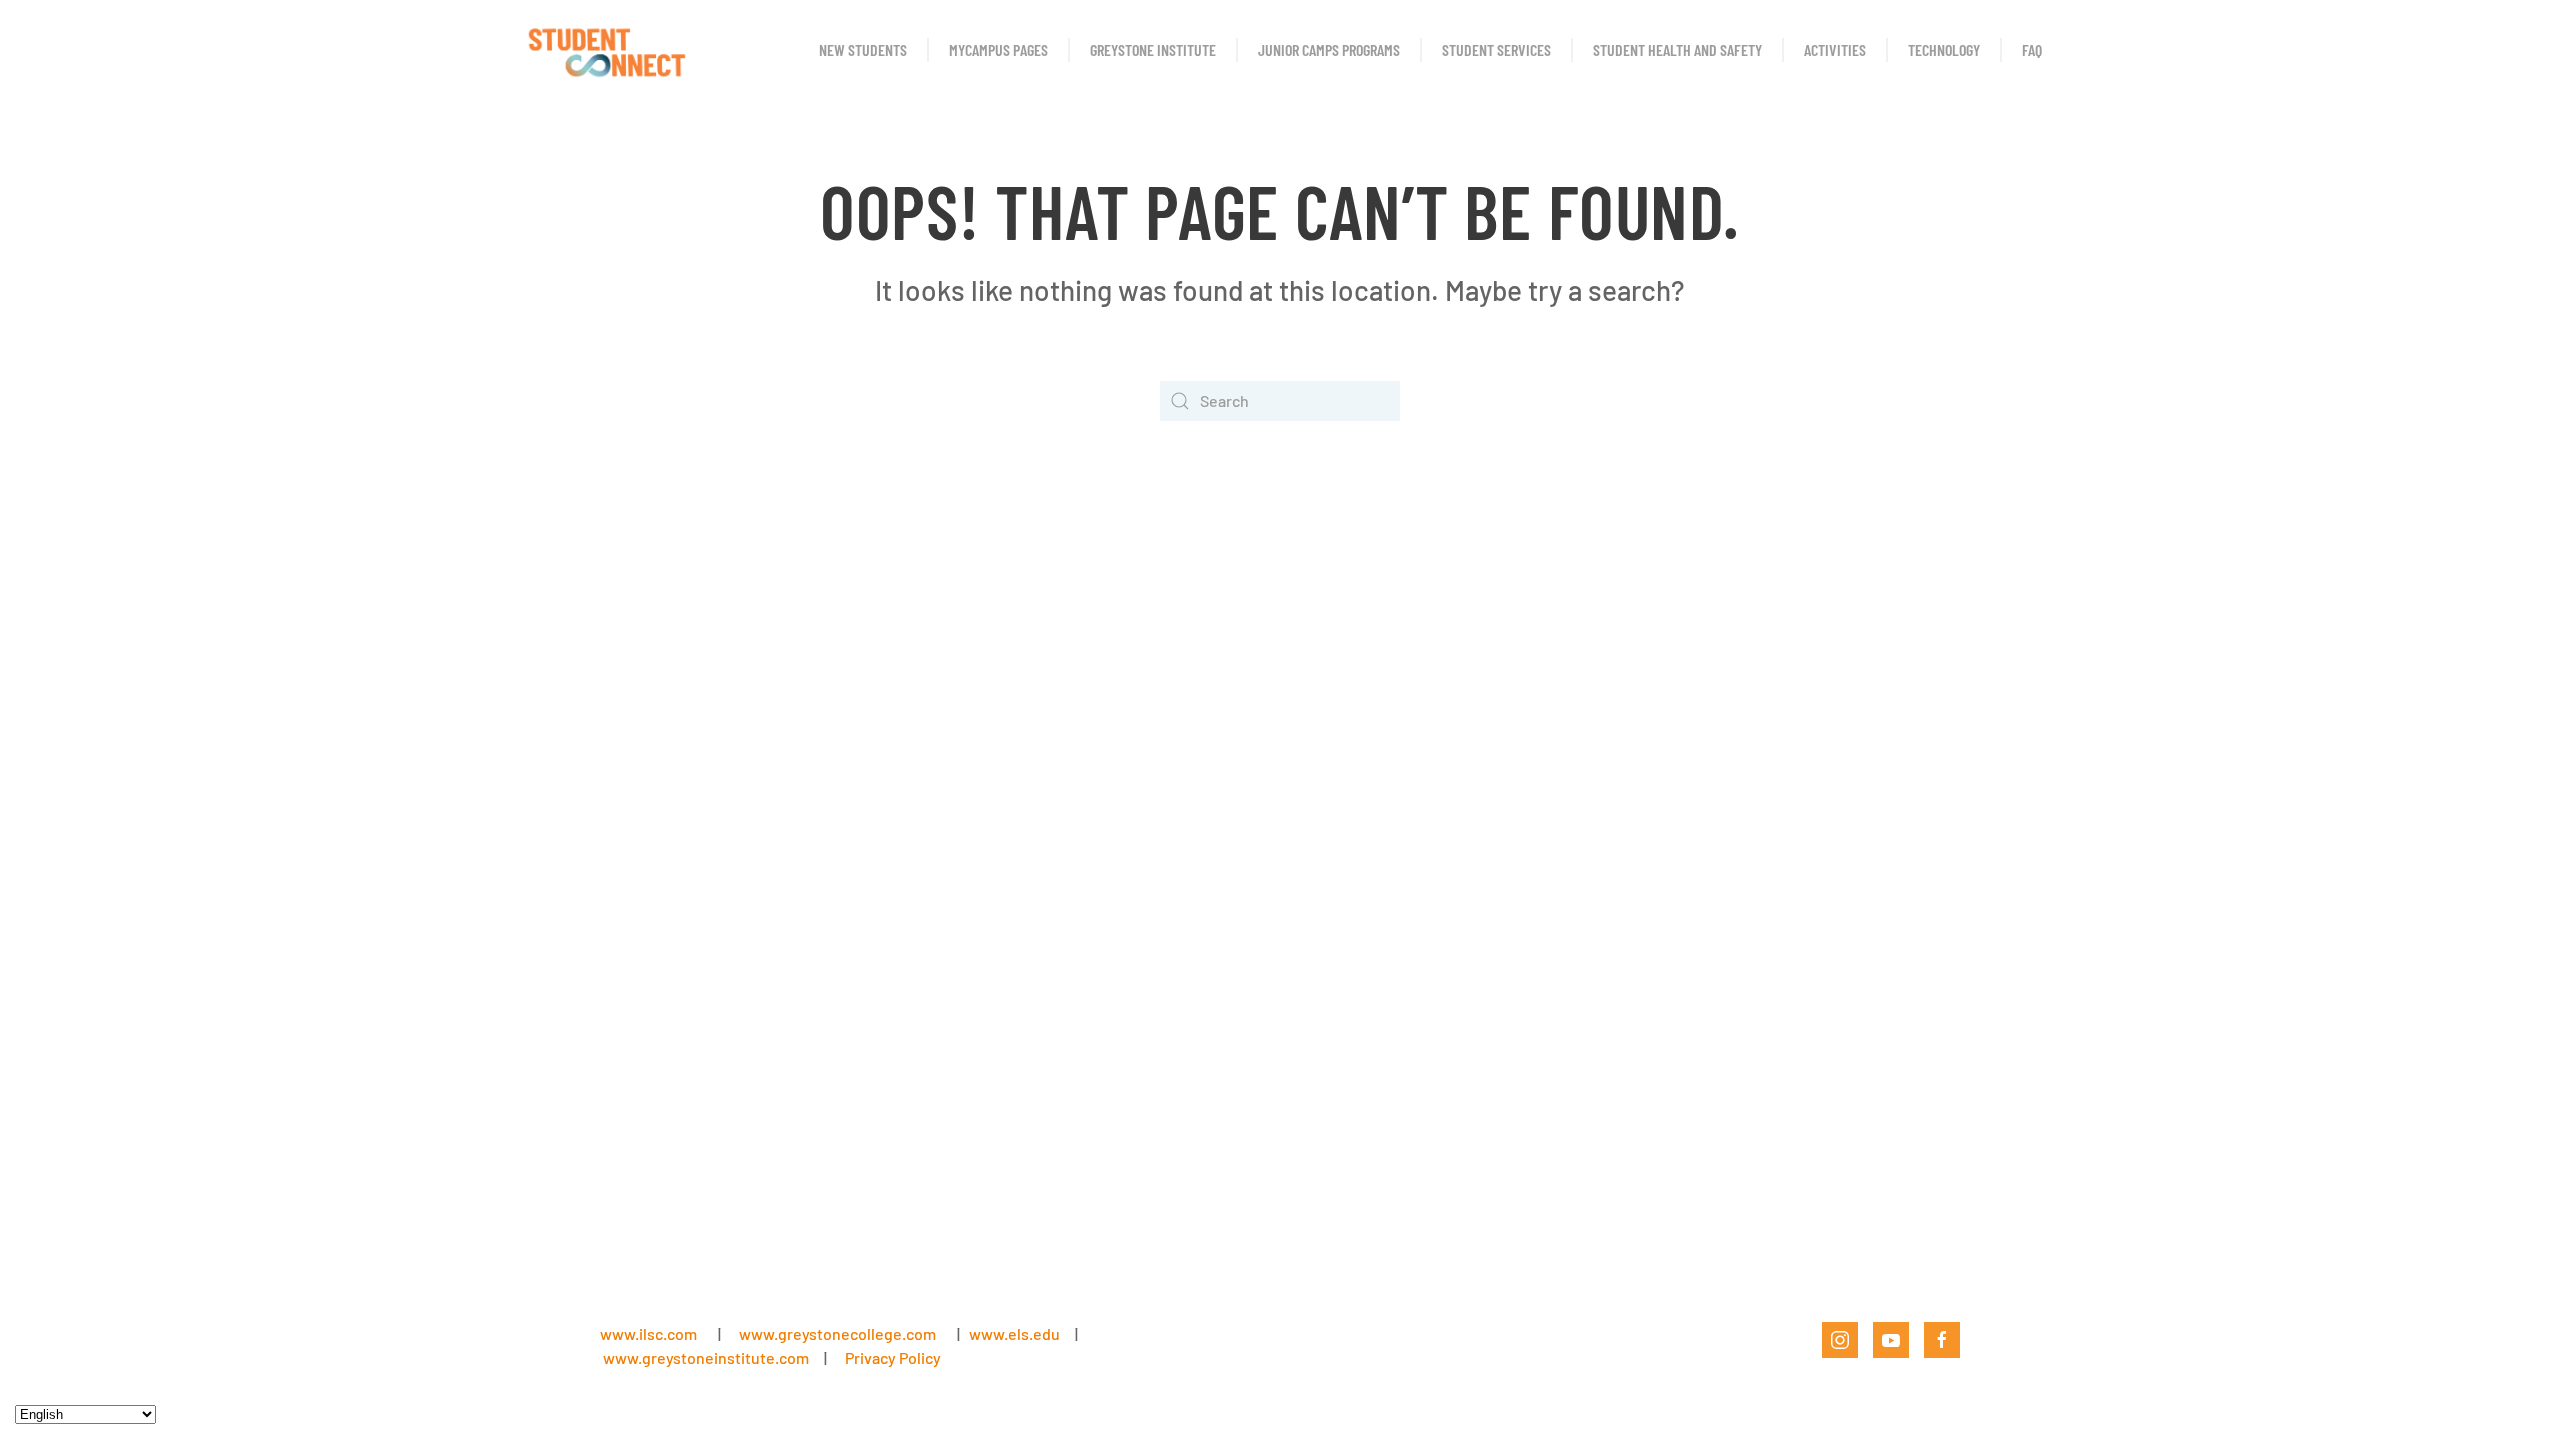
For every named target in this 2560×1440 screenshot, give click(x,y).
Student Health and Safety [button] (1677, 49)
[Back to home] (605, 50)
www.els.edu (1013, 1333)
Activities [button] (1835, 49)
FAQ (2032, 49)
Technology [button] (1944, 49)
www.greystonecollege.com (837, 1333)
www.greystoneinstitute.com (706, 1357)
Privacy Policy (893, 1357)
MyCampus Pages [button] (998, 49)
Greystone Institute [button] (1153, 49)
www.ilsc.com (648, 1333)
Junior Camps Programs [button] (1329, 49)
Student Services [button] (1496, 49)
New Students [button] (863, 49)
